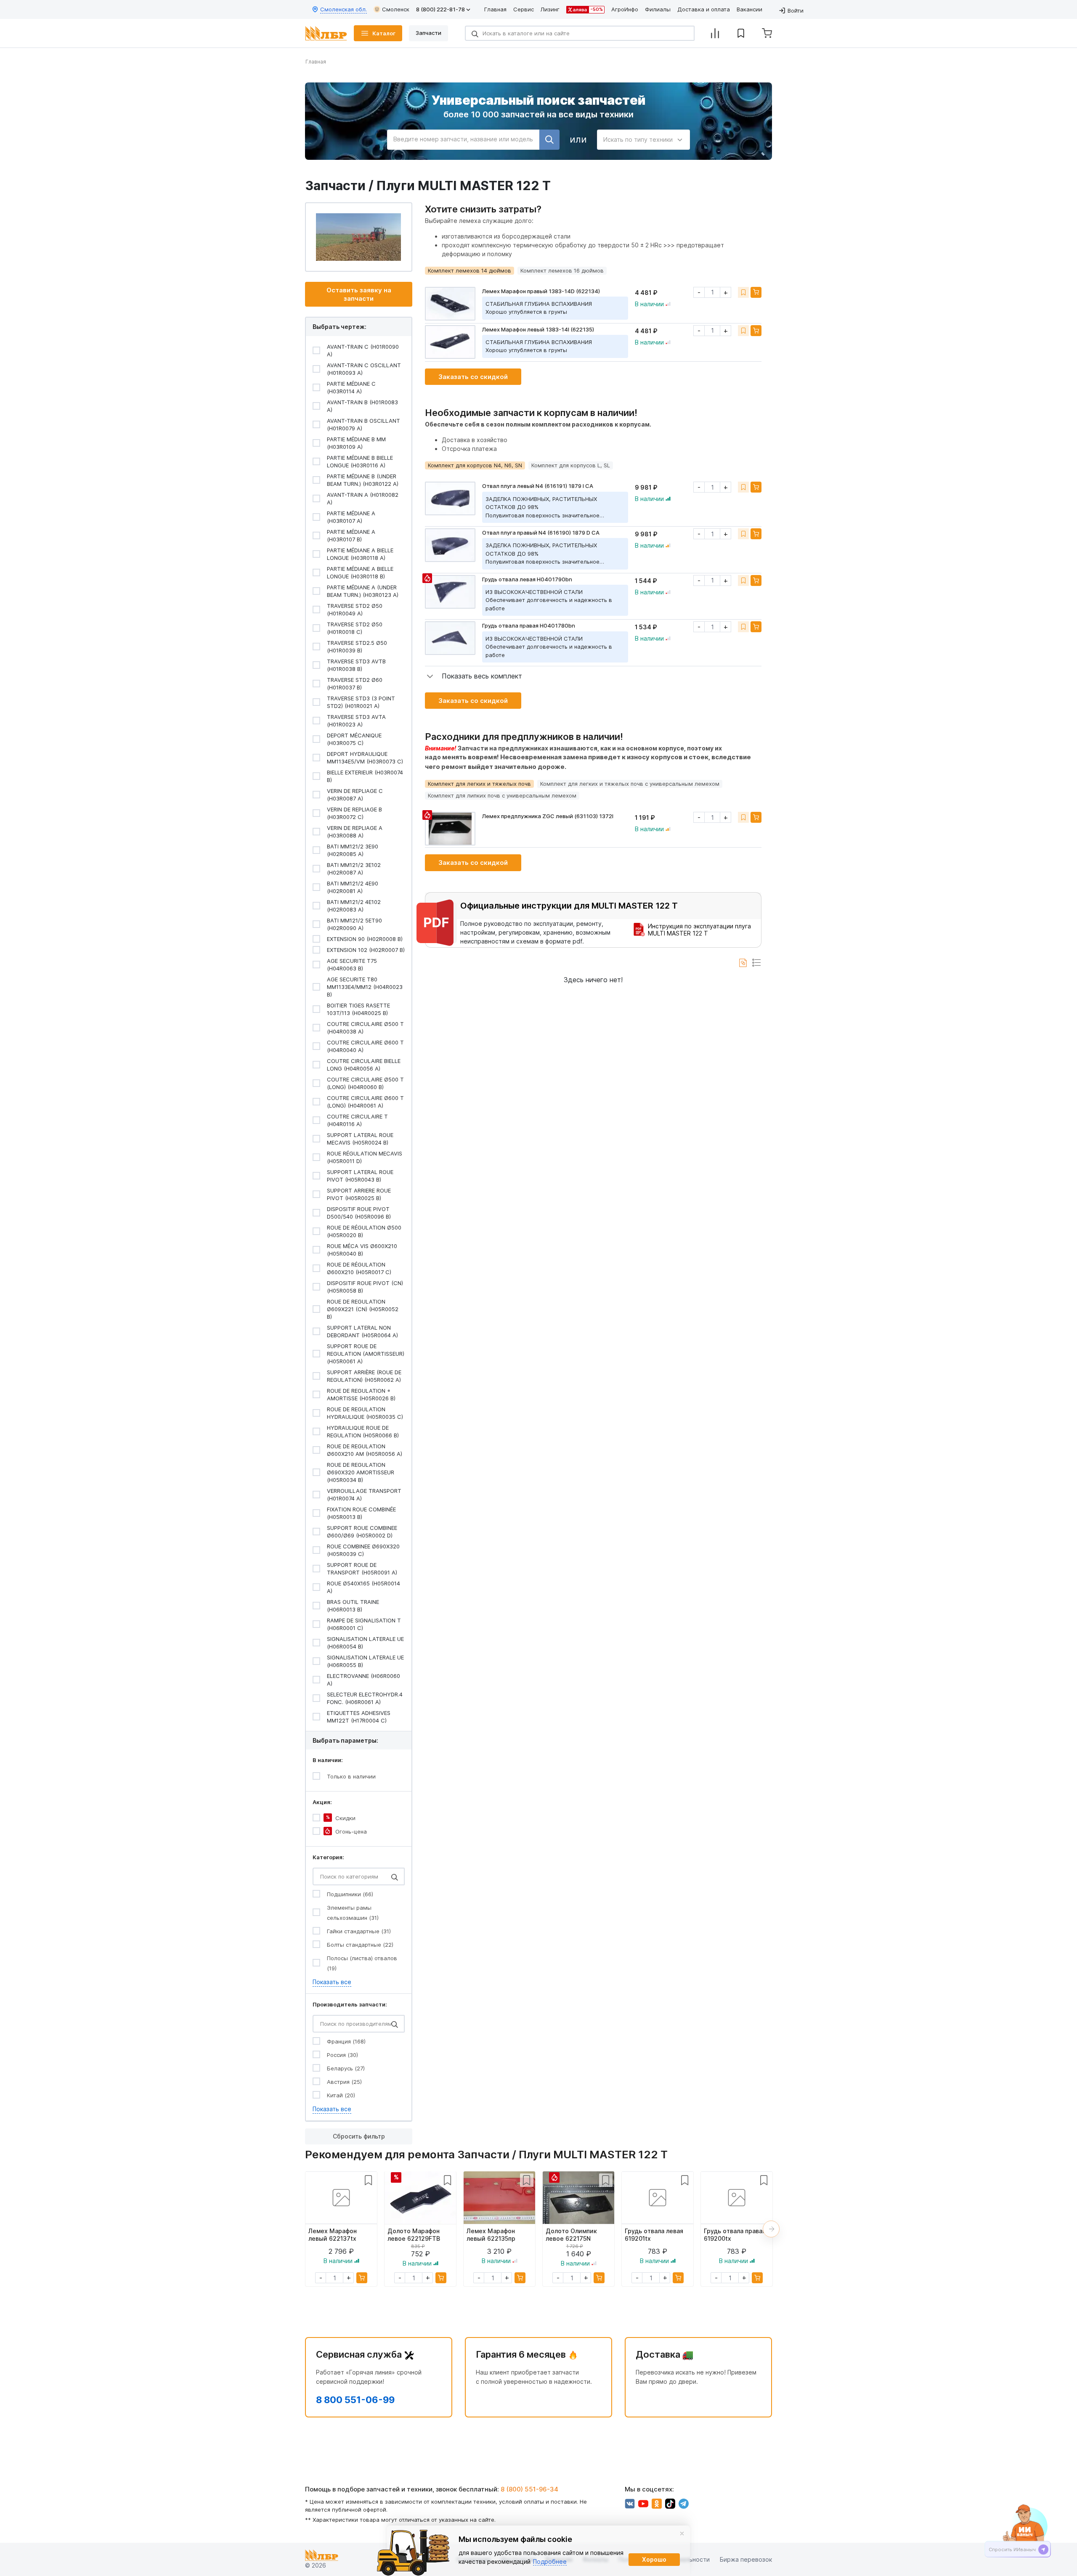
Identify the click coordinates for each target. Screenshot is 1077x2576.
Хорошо (654, 2559)
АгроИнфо (625, 9)
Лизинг (550, 9)
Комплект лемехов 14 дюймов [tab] (470, 270)
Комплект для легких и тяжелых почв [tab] (479, 784)
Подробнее (550, 2561)
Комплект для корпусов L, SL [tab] (571, 465)
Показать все (332, 1982)
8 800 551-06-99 (355, 2400)
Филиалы (658, 9)
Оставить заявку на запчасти (359, 294)
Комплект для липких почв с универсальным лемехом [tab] (502, 795)
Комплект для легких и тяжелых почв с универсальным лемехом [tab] (630, 784)
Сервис (524, 9)
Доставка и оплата (704, 9)
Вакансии (749, 9)
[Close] (682, 2534)
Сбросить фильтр (359, 2136)
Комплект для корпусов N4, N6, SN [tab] (475, 465)
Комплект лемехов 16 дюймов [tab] (562, 270)
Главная (495, 9)
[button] (474, 676)
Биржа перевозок (746, 2559)
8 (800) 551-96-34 (529, 2489)
